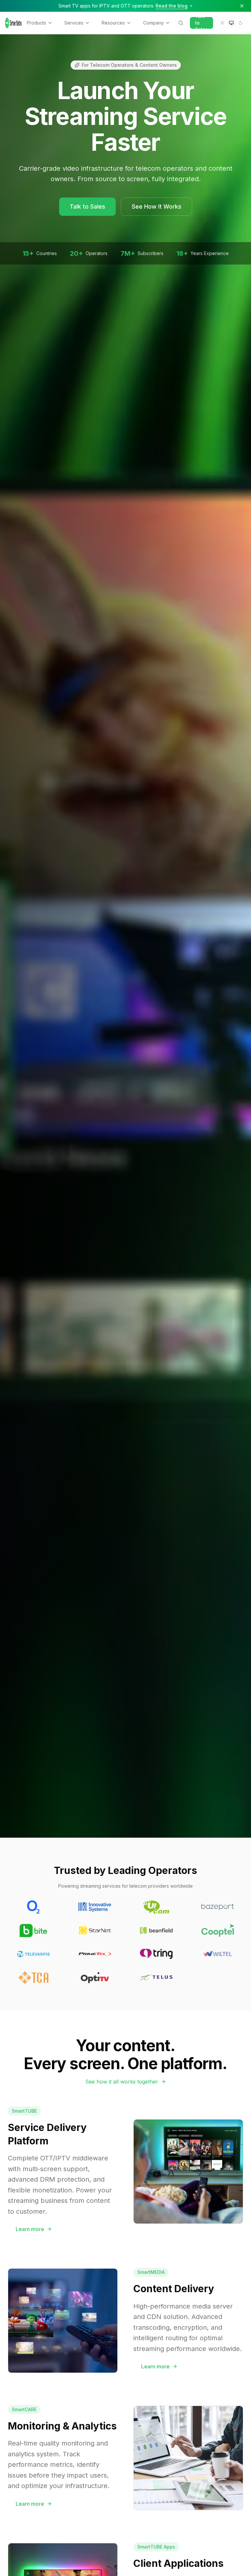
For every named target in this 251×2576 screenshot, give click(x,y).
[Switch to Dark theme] (241, 23)
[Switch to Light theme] (222, 23)
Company (153, 23)
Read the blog (172, 6)
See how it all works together (122, 2082)
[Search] (181, 23)
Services (74, 23)
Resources (113, 23)
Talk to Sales (201, 23)
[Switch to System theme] (231, 23)
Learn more (30, 2229)
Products (36, 23)
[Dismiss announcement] (242, 6)
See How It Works (157, 206)
